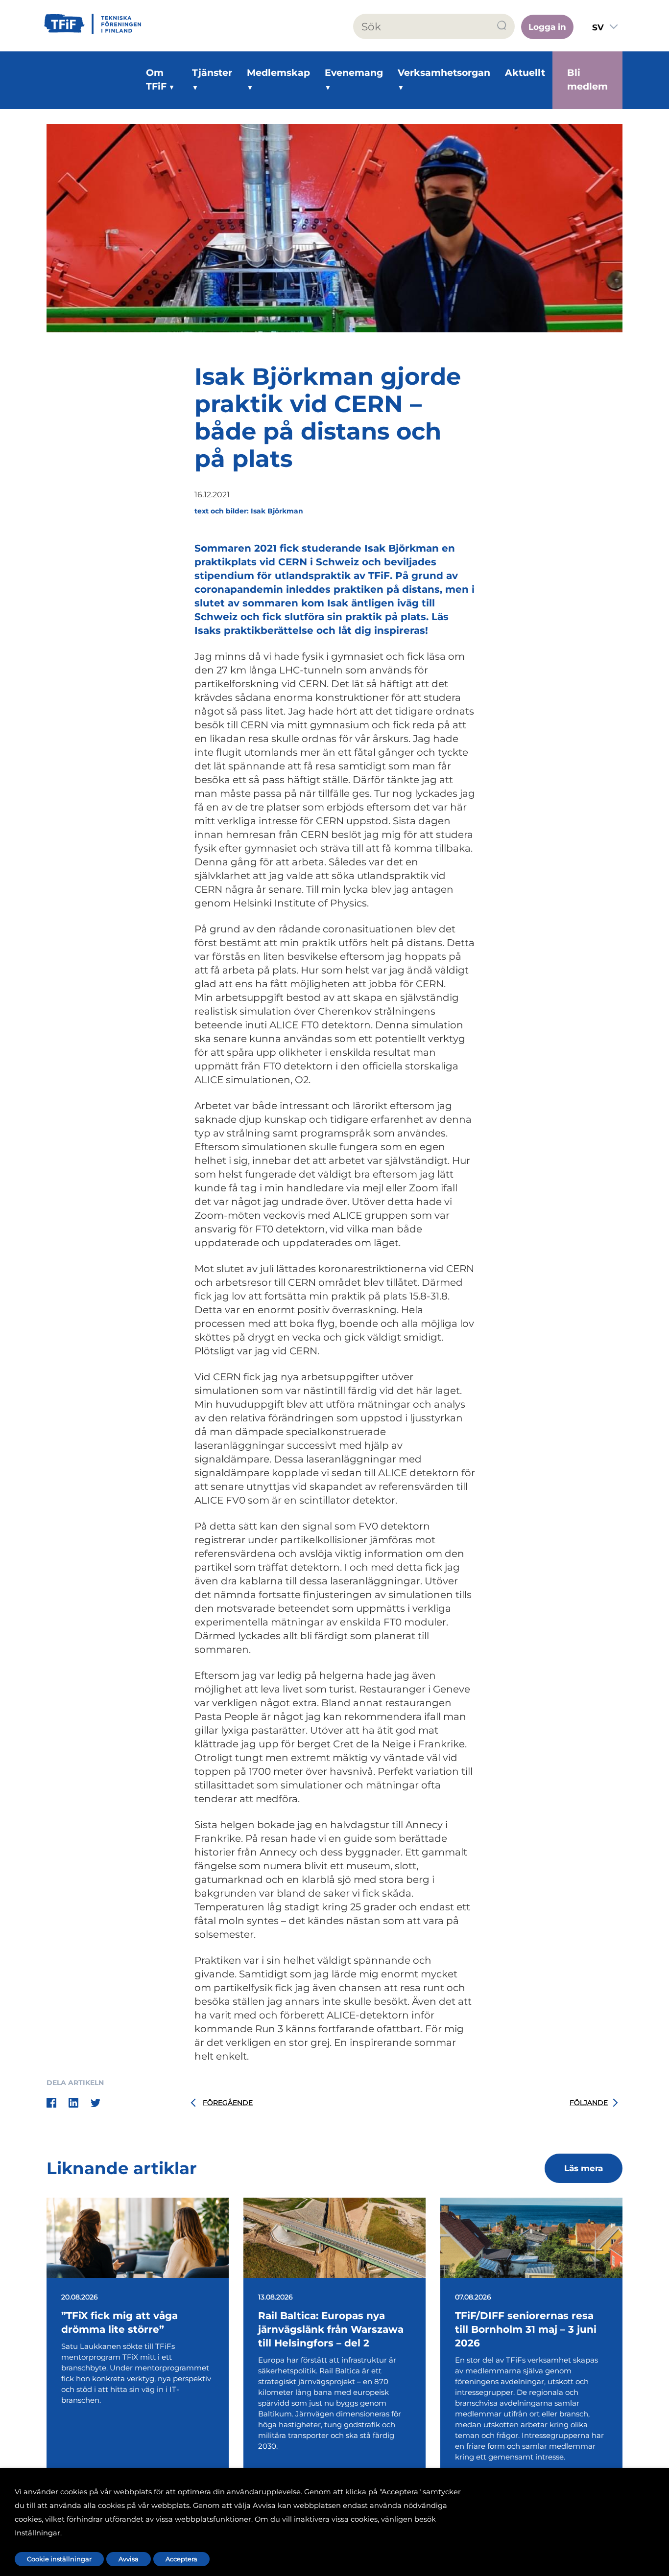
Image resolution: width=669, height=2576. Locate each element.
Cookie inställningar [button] (59, 2559)
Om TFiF (156, 80)
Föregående (228, 2103)
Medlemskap (278, 73)
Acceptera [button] (181, 2559)
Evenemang (354, 73)
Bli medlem (587, 80)
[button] (502, 26)
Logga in (547, 27)
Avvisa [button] (129, 2559)
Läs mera (584, 2168)
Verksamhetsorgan (444, 73)
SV (598, 27)
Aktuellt (525, 73)
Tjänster (212, 73)
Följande (589, 2103)
